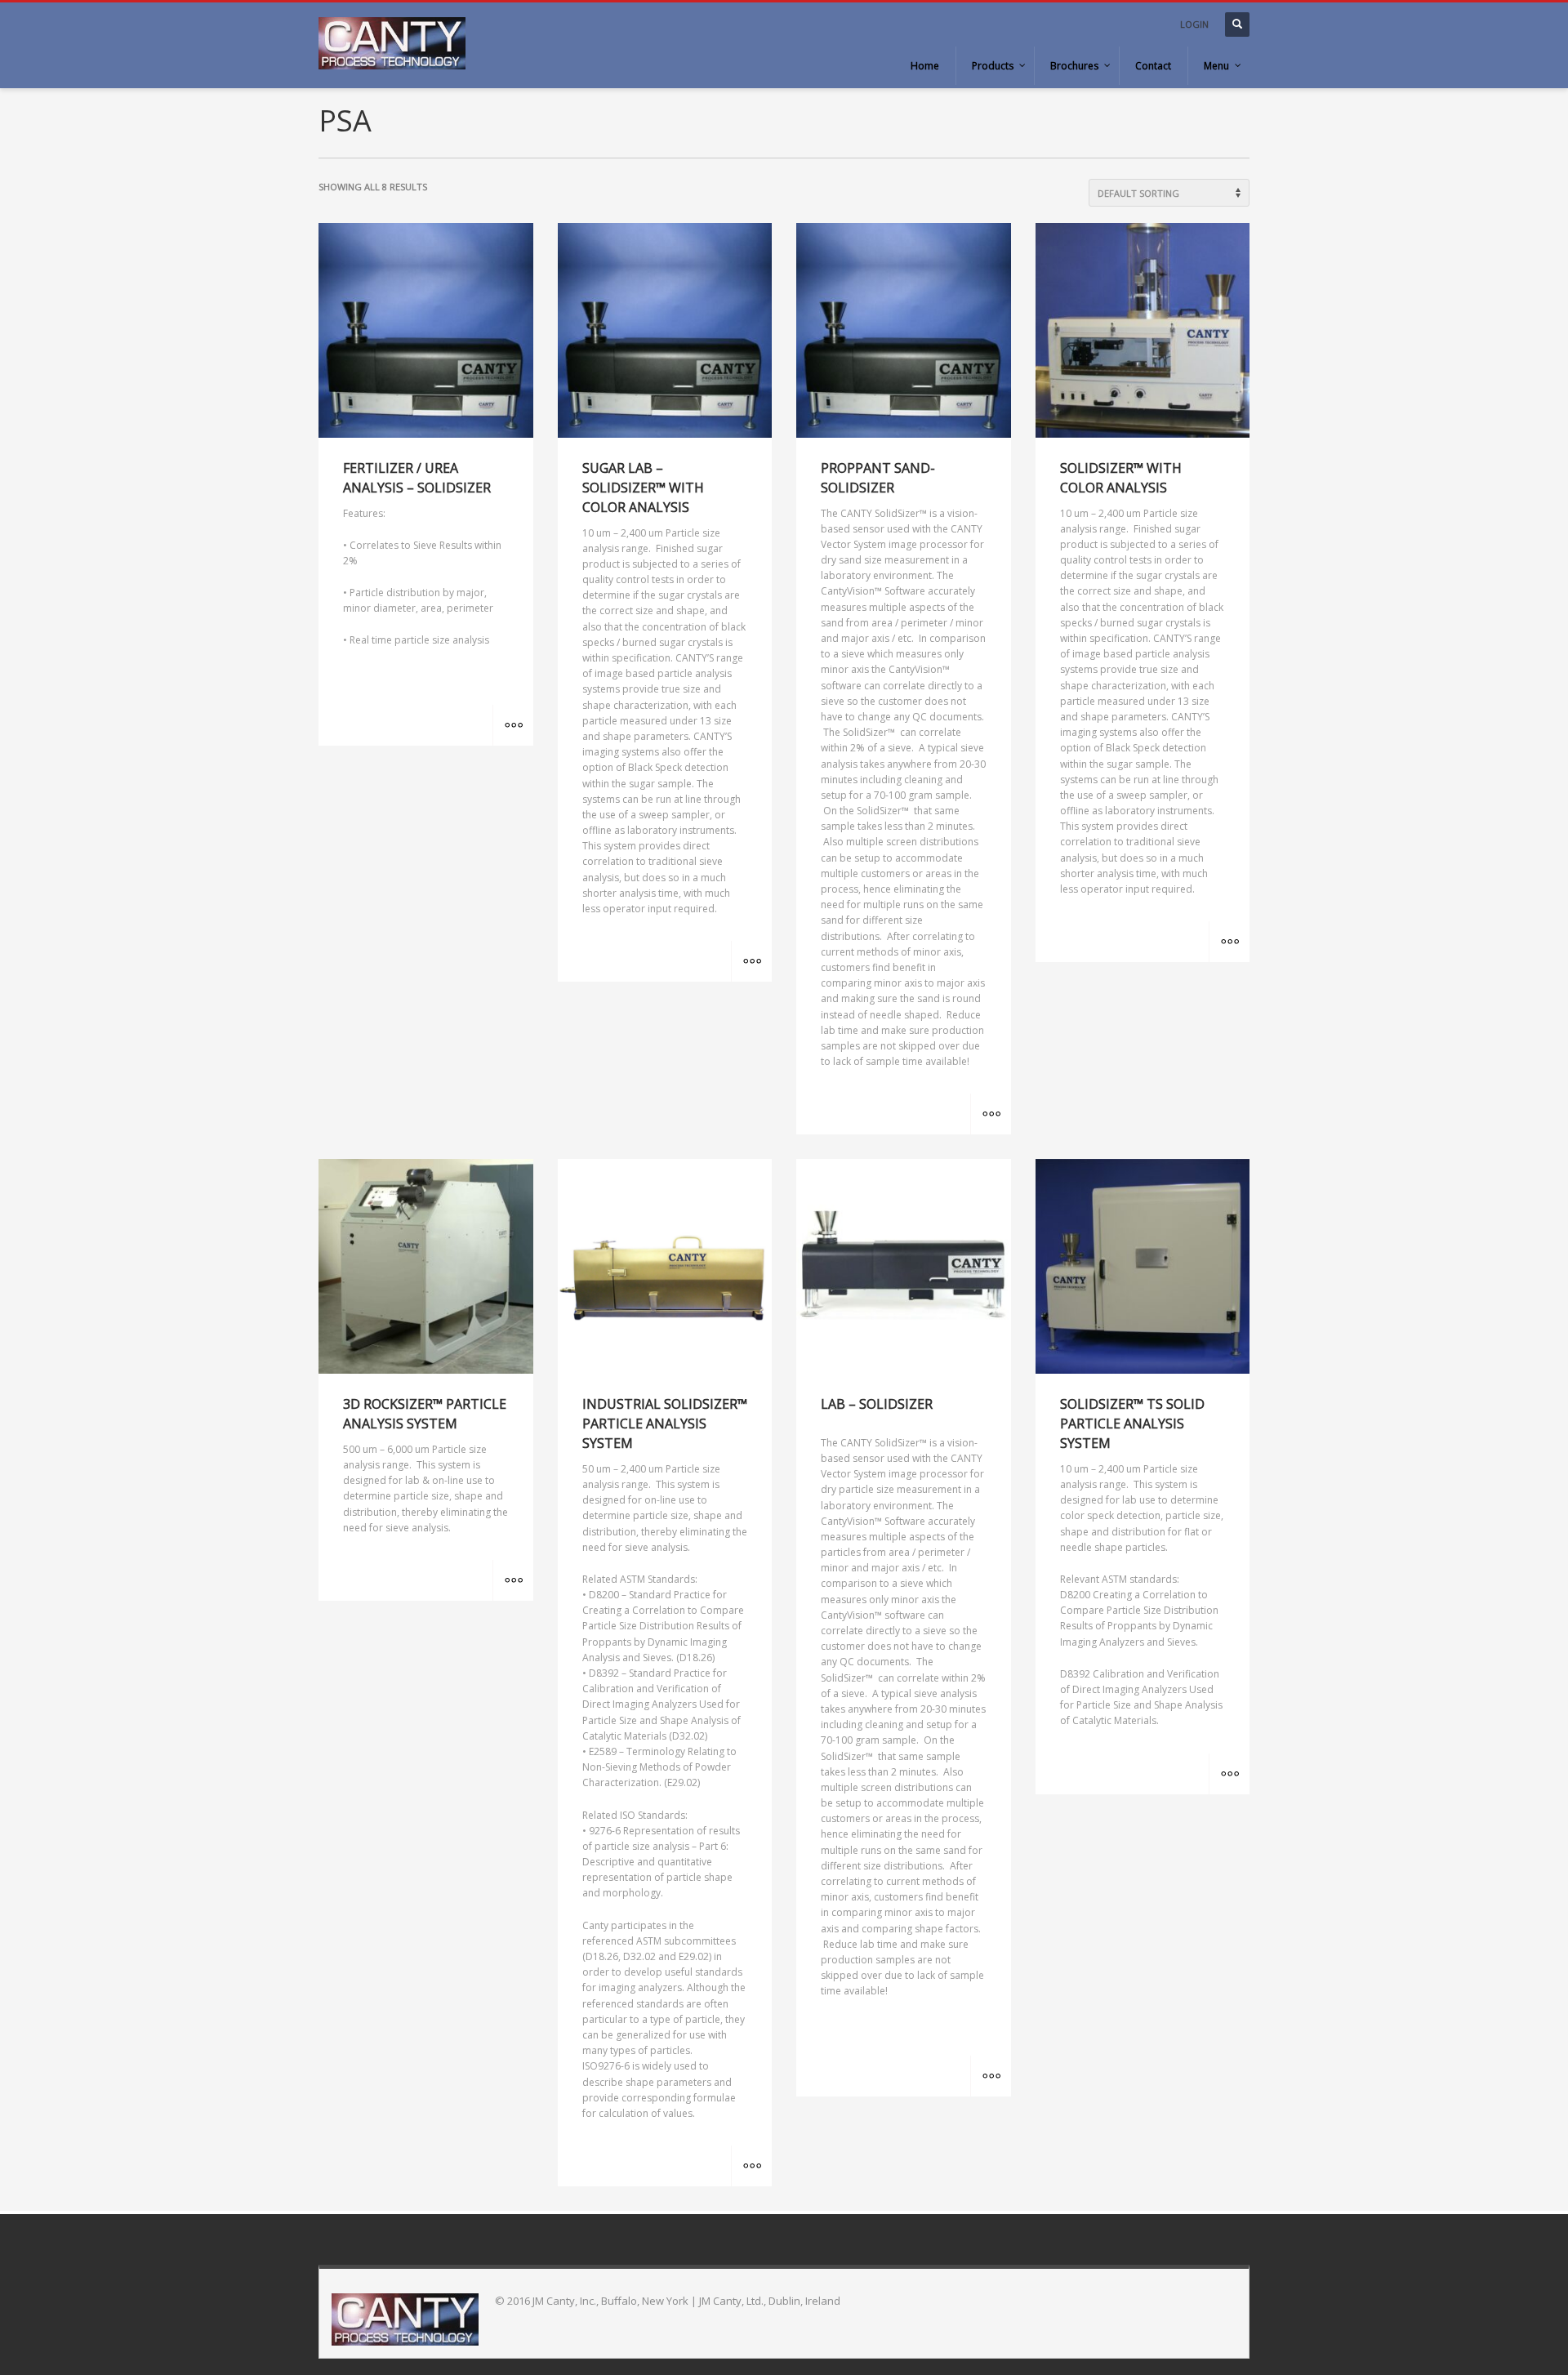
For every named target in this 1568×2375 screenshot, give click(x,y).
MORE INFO (513, 725)
